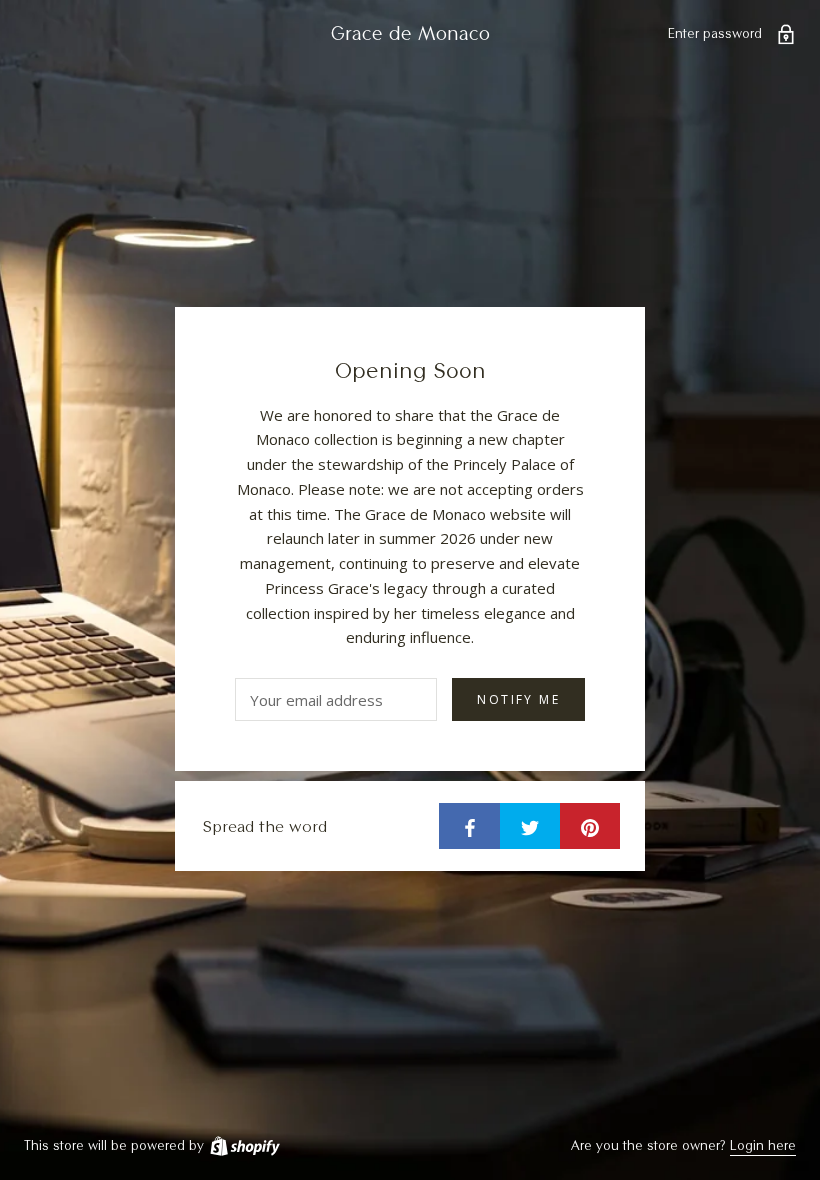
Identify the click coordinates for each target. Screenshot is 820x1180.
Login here (763, 1145)
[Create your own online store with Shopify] (244, 1145)
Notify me (518, 699)
